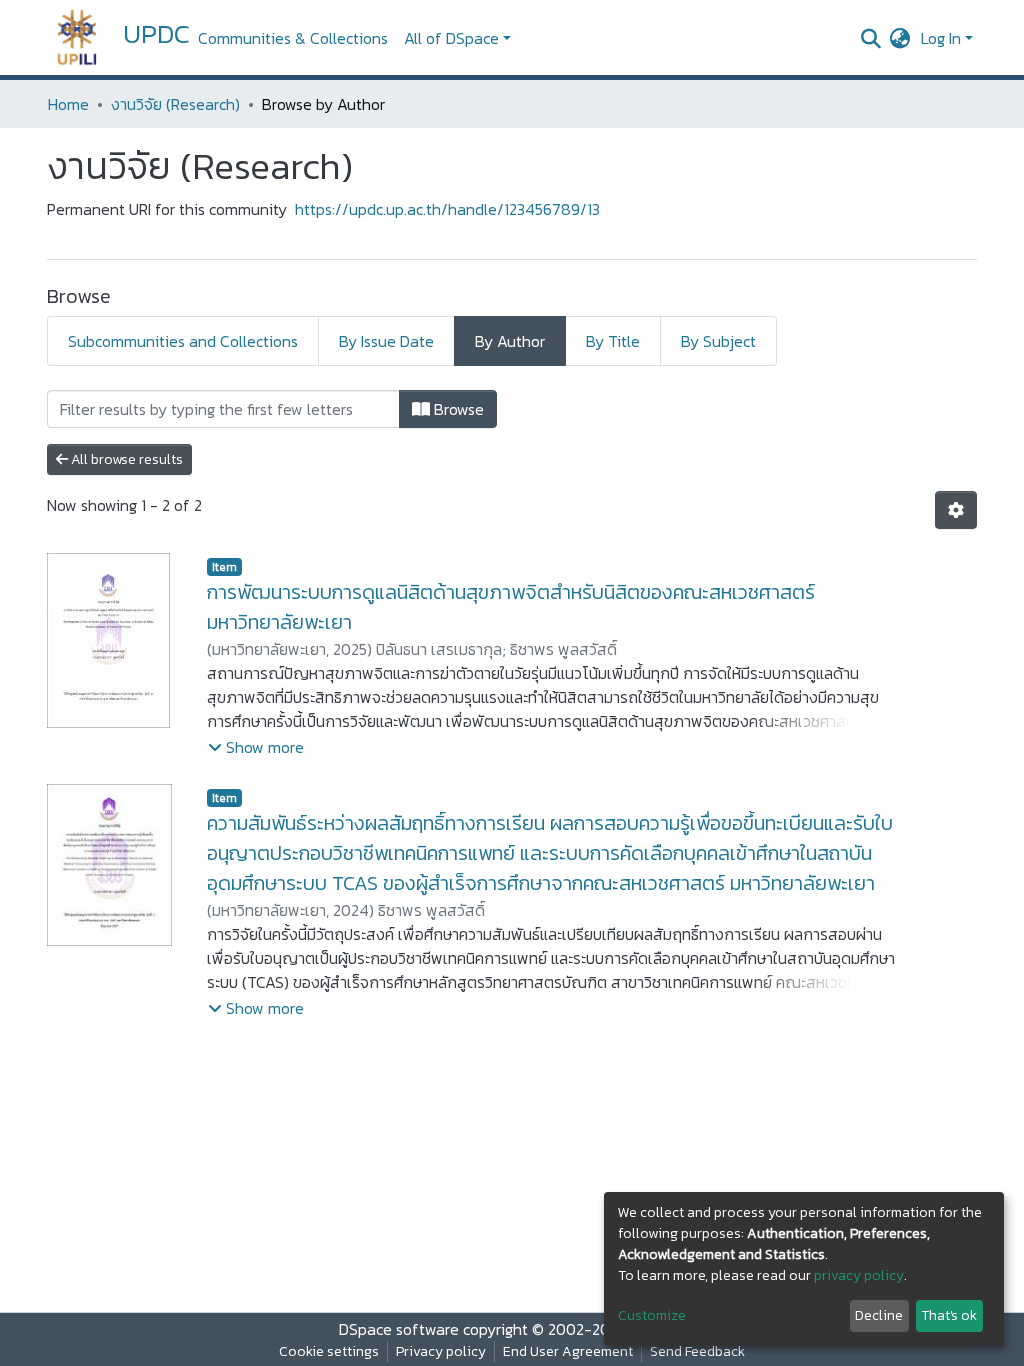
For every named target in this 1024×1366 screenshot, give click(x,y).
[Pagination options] (956, 510)
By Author (510, 341)
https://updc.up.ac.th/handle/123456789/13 (447, 209)
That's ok (949, 1315)
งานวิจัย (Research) (175, 104)
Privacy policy (441, 1351)
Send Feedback (697, 1351)
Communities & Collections (293, 38)
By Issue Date (386, 341)
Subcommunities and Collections (183, 341)
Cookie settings (329, 1351)
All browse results (125, 459)
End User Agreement (568, 1351)
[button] (900, 38)
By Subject (718, 341)
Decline (879, 1315)
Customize (652, 1315)
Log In (941, 38)
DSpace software (399, 1329)
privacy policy (859, 1275)
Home (68, 104)
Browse (457, 409)
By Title (613, 341)
